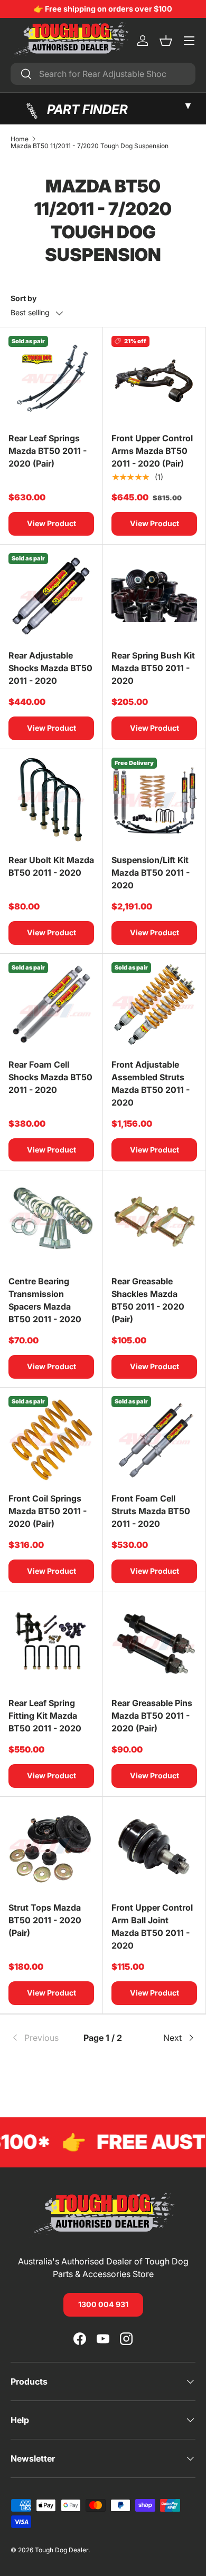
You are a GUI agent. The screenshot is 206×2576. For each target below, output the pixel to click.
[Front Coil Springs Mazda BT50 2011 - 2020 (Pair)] (51, 1439)
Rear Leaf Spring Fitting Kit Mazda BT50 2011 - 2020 (45, 1716)
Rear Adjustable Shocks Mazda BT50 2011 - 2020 (50, 668)
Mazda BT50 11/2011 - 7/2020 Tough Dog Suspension (90, 146)
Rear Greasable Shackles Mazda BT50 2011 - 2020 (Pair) (148, 1300)
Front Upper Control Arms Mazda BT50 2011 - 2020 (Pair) (152, 451)
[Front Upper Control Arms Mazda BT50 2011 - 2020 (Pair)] (154, 379)
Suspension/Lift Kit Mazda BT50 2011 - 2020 (151, 873)
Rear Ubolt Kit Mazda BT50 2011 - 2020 (51, 866)
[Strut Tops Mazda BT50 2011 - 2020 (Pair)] (51, 1848)
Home (20, 139)
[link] (41, 2038)
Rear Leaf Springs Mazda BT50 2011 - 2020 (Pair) (48, 451)
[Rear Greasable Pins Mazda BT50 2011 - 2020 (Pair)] (154, 1643)
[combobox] (103, 74)
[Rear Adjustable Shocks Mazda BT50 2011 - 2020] (51, 596)
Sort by (24, 298)
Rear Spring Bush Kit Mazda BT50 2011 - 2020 (153, 668)
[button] (166, 41)
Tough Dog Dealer (62, 2550)
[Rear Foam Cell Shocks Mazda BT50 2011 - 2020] (51, 1005)
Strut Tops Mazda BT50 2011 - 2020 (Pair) (45, 1920)
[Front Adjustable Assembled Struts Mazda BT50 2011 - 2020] (154, 1005)
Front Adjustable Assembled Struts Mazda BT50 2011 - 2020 (151, 1083)
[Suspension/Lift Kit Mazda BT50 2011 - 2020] (154, 800)
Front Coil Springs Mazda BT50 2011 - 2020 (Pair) (48, 1511)
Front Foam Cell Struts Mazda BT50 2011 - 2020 (151, 1511)
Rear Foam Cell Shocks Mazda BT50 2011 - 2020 (50, 1077)
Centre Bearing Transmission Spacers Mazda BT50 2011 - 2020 (45, 1300)
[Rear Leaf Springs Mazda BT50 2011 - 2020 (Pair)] (51, 379)
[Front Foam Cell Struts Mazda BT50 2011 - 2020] (154, 1439)
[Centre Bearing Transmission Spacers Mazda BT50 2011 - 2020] (51, 1222)
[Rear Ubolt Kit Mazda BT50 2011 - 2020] (51, 800)
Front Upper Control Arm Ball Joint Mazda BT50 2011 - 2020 (152, 1926)
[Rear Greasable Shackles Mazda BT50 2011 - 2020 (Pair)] (154, 1222)
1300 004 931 (103, 2304)
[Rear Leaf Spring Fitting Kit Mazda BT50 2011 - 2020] (51, 1643)
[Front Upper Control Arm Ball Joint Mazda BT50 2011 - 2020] (154, 1848)
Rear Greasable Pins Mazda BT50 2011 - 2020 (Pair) (152, 1716)
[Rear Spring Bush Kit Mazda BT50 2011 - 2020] (154, 596)
